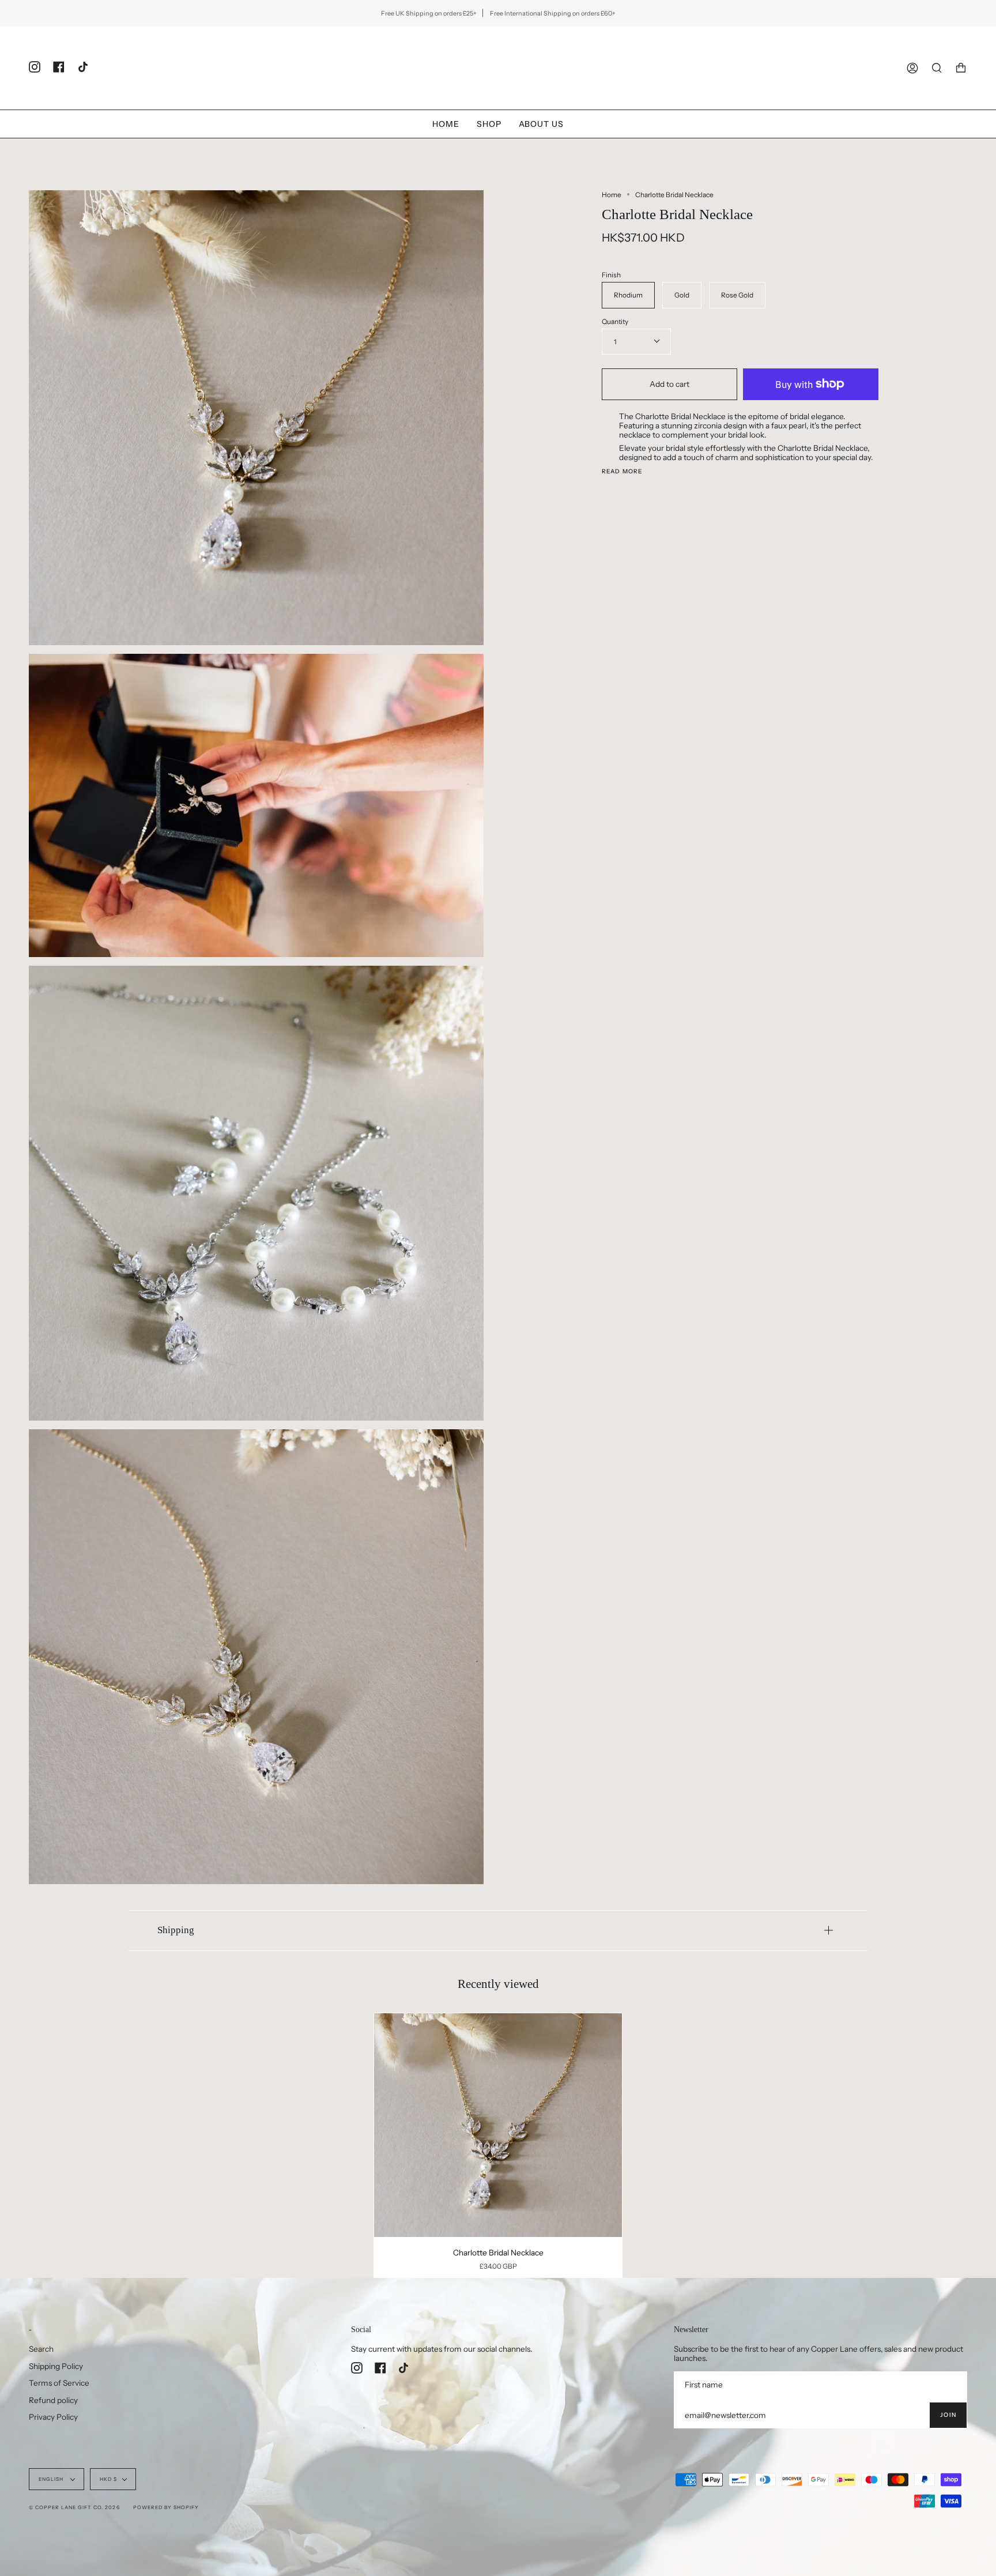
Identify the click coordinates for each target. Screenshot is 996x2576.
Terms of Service (59, 2383)
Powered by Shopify (166, 2507)
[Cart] (961, 68)
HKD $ (108, 2479)
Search (41, 2349)
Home (612, 195)
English (52, 2479)
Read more (622, 472)
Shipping (176, 1930)
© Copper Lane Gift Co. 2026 (74, 2507)
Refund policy (53, 2400)
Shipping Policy (56, 2366)
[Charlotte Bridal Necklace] (498, 2125)
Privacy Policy (53, 2417)
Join (948, 2415)
